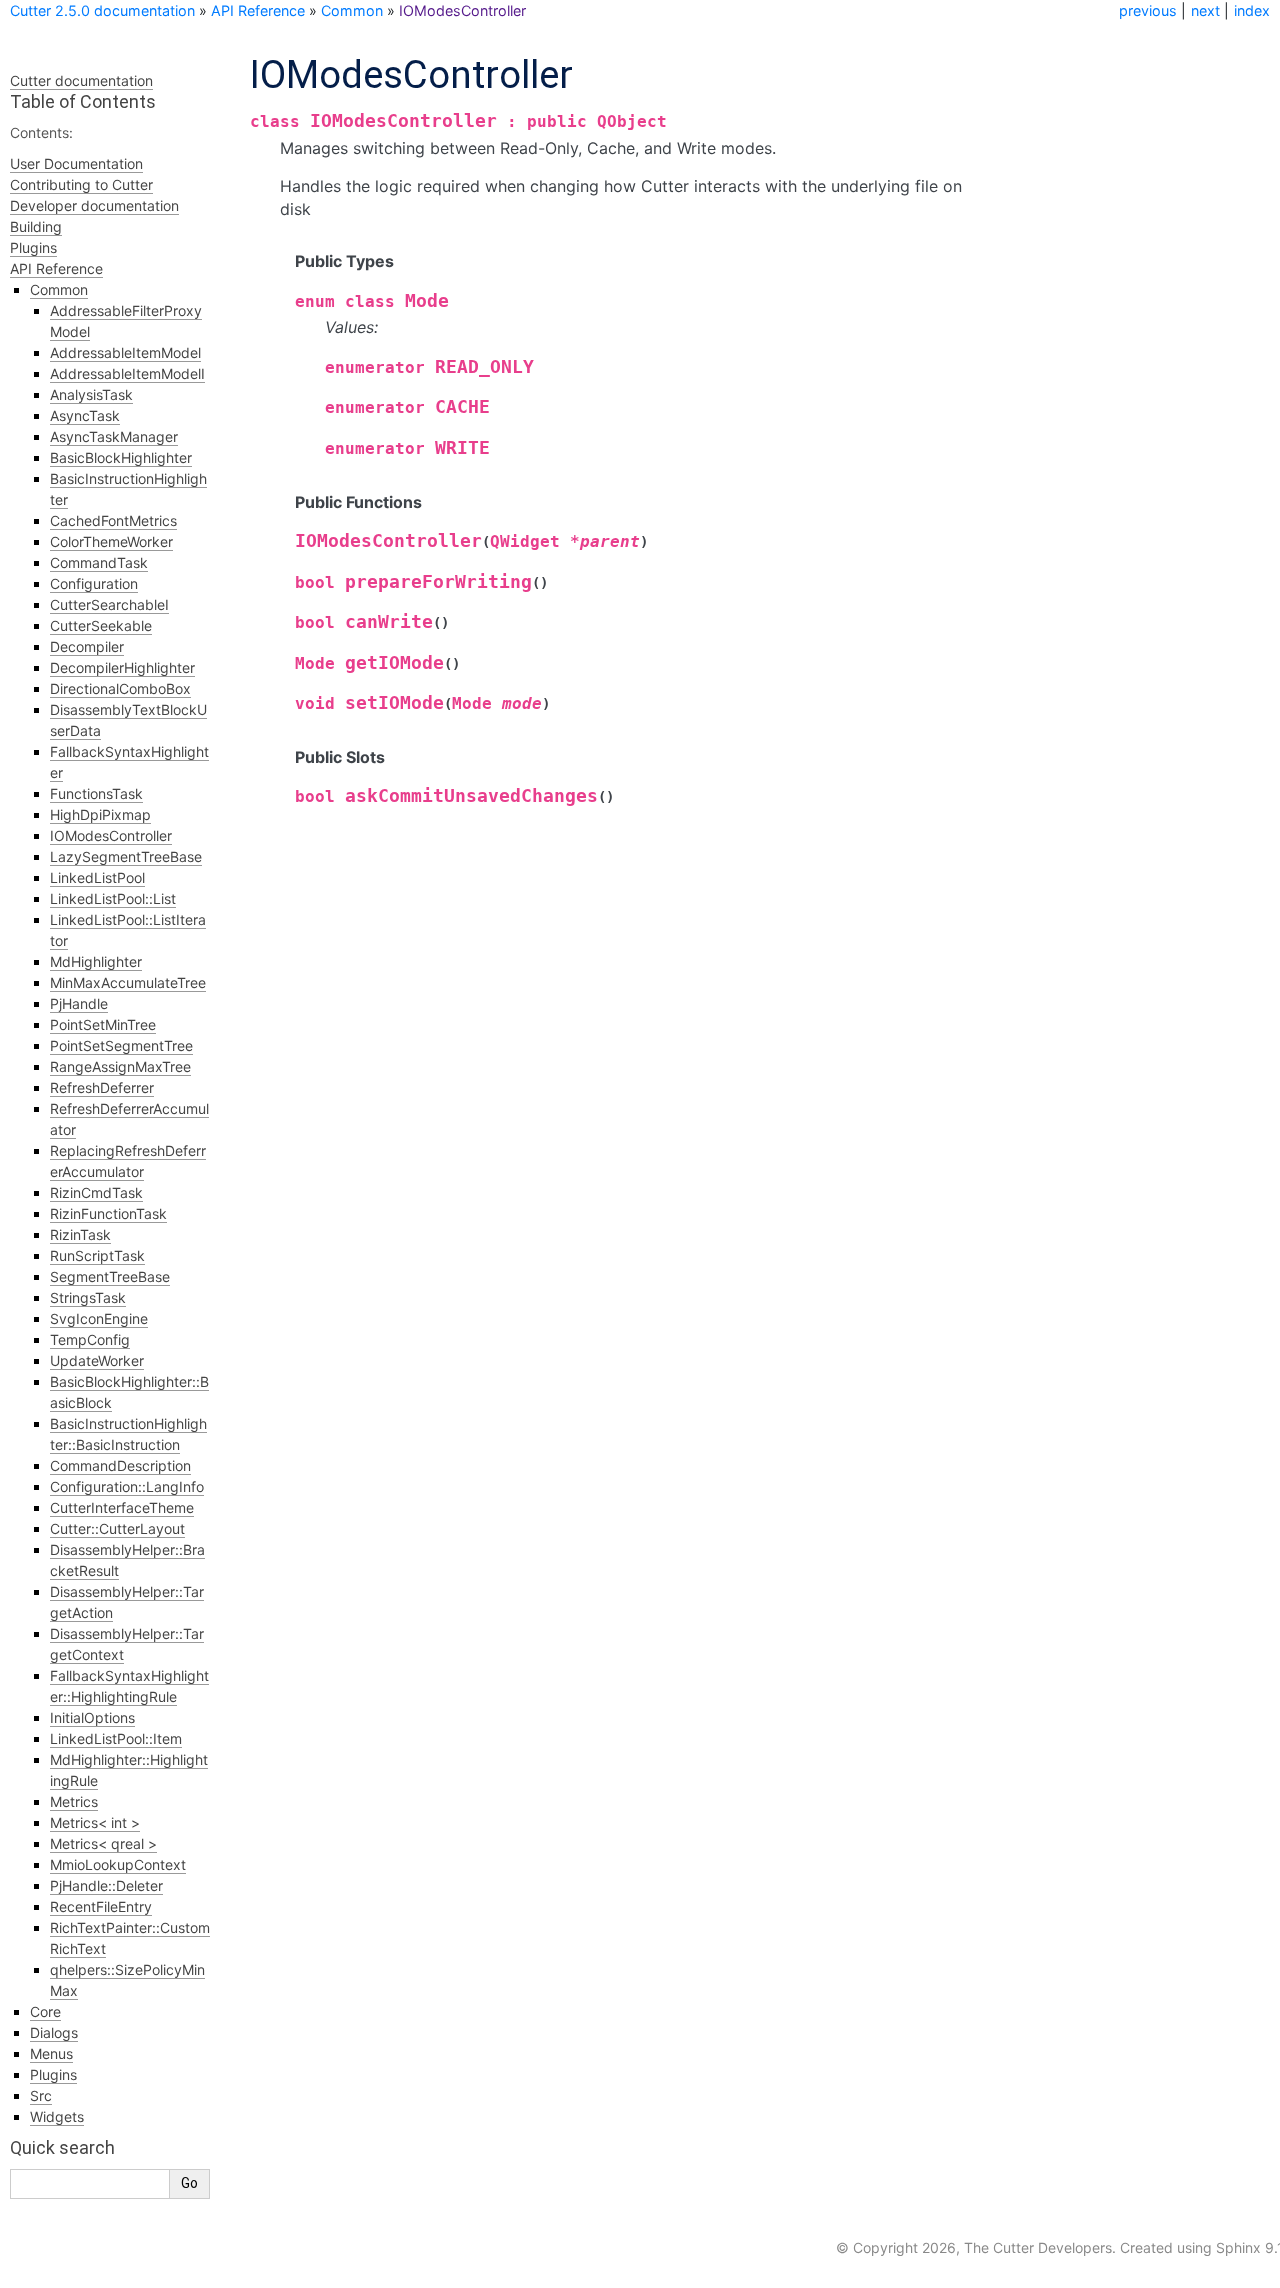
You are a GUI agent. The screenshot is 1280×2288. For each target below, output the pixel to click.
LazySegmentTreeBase (126, 856)
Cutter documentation (81, 80)
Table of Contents (83, 101)
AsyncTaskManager (114, 436)
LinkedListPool (97, 877)
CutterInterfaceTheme (122, 1507)
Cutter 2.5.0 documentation (102, 10)
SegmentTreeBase (110, 1276)
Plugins (33, 247)
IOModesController (462, 10)
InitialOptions (92, 1717)
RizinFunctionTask (108, 1213)
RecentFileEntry (101, 1906)
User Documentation (76, 163)
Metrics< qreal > (103, 1843)
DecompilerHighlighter (122, 667)
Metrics (74, 1801)
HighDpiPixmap (100, 814)
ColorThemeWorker (111, 541)
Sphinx (1238, 2247)
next (1205, 10)
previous (1148, 10)
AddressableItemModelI (127, 373)
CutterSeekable (101, 625)
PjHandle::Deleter (106, 1885)
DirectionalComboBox (120, 688)
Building (36, 226)
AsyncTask (85, 415)
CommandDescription (120, 1465)
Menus (51, 2053)
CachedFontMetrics (113, 520)
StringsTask (88, 1297)
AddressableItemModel (125, 352)
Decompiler (87, 646)
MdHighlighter (96, 961)
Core (45, 2011)
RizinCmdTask (96, 1192)
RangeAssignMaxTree (120, 1066)
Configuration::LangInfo (127, 1486)
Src (41, 2095)
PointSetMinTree (103, 1024)
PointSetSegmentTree (121, 1045)
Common (352, 10)
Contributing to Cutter (81, 184)
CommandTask (99, 562)
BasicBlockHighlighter (121, 457)
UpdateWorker (97, 1360)
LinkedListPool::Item (116, 1738)
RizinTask (80, 1234)
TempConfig (90, 1339)
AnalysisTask (91, 394)
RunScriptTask (97, 1255)
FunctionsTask (96, 793)
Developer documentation (94, 205)
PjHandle (79, 1003)
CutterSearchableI (109, 604)
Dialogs (54, 2032)
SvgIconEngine (99, 1318)
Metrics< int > (95, 1822)
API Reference (258, 10)
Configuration (94, 583)
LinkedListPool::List (113, 898)
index (1252, 10)
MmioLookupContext (118, 1864)
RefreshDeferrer (102, 1087)
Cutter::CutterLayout (117, 1528)
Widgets (57, 2116)
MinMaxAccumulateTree (128, 982)
